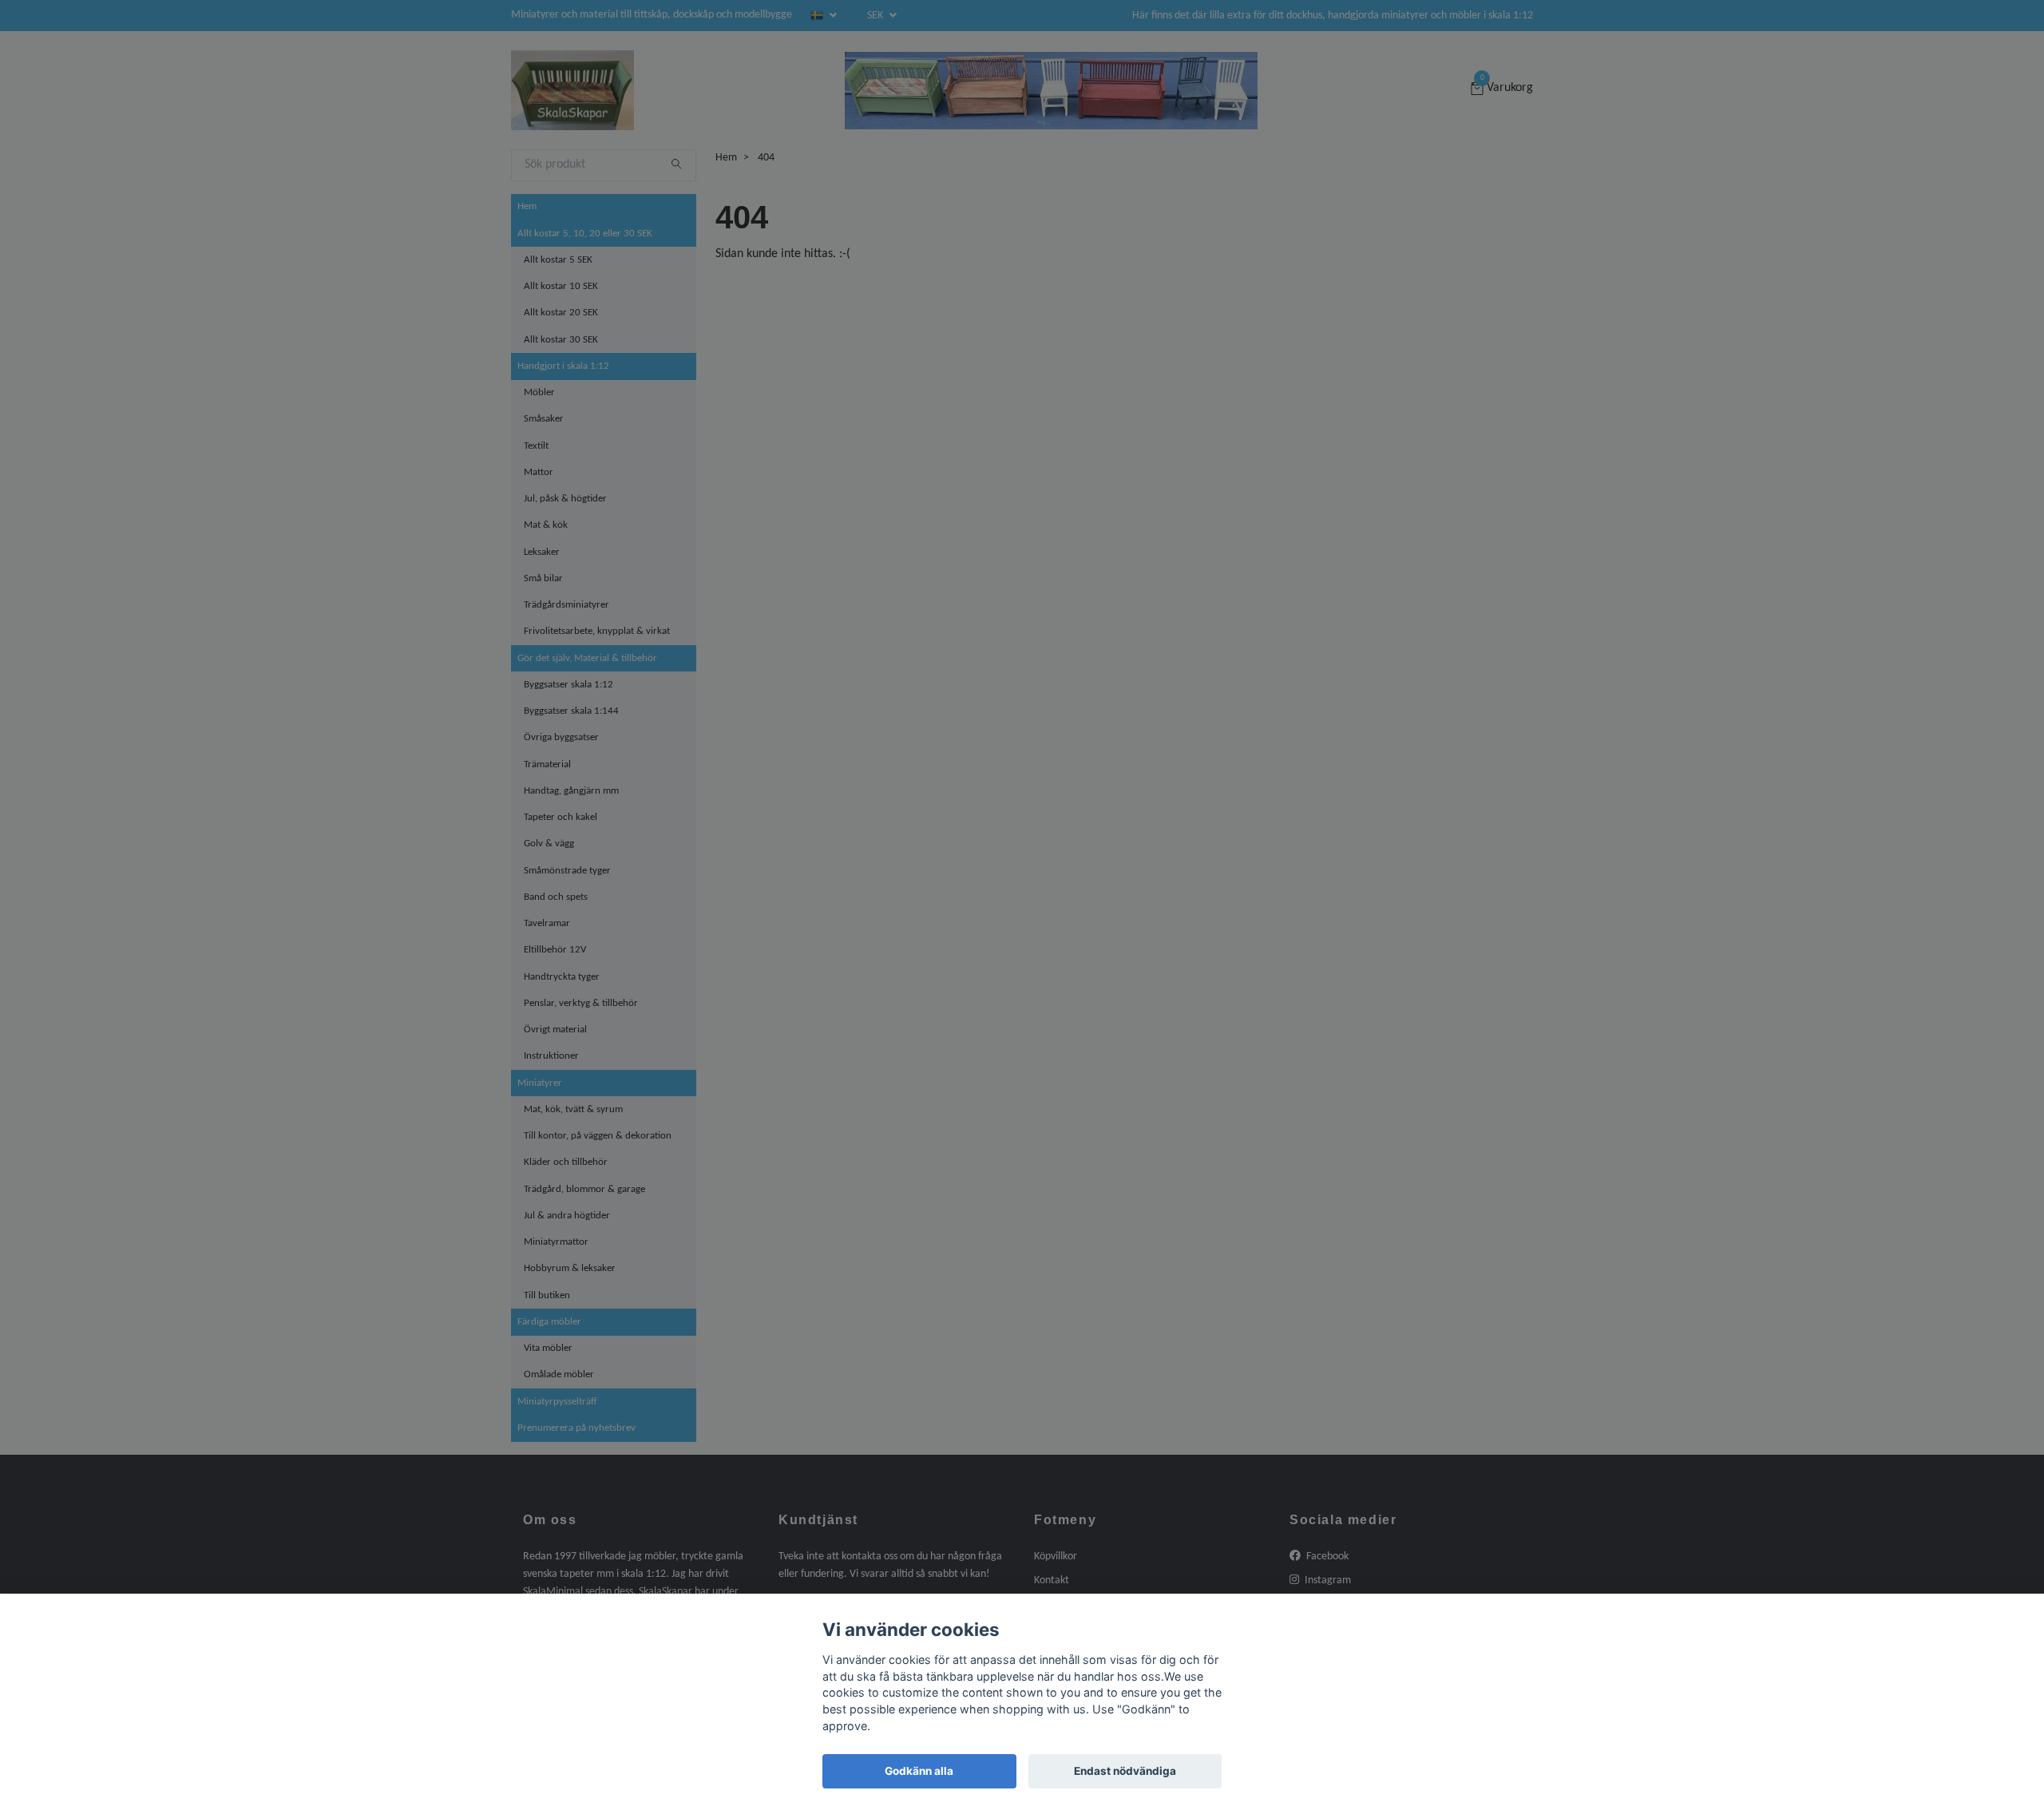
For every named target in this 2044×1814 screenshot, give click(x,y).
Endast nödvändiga (1125, 1771)
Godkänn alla (919, 1771)
